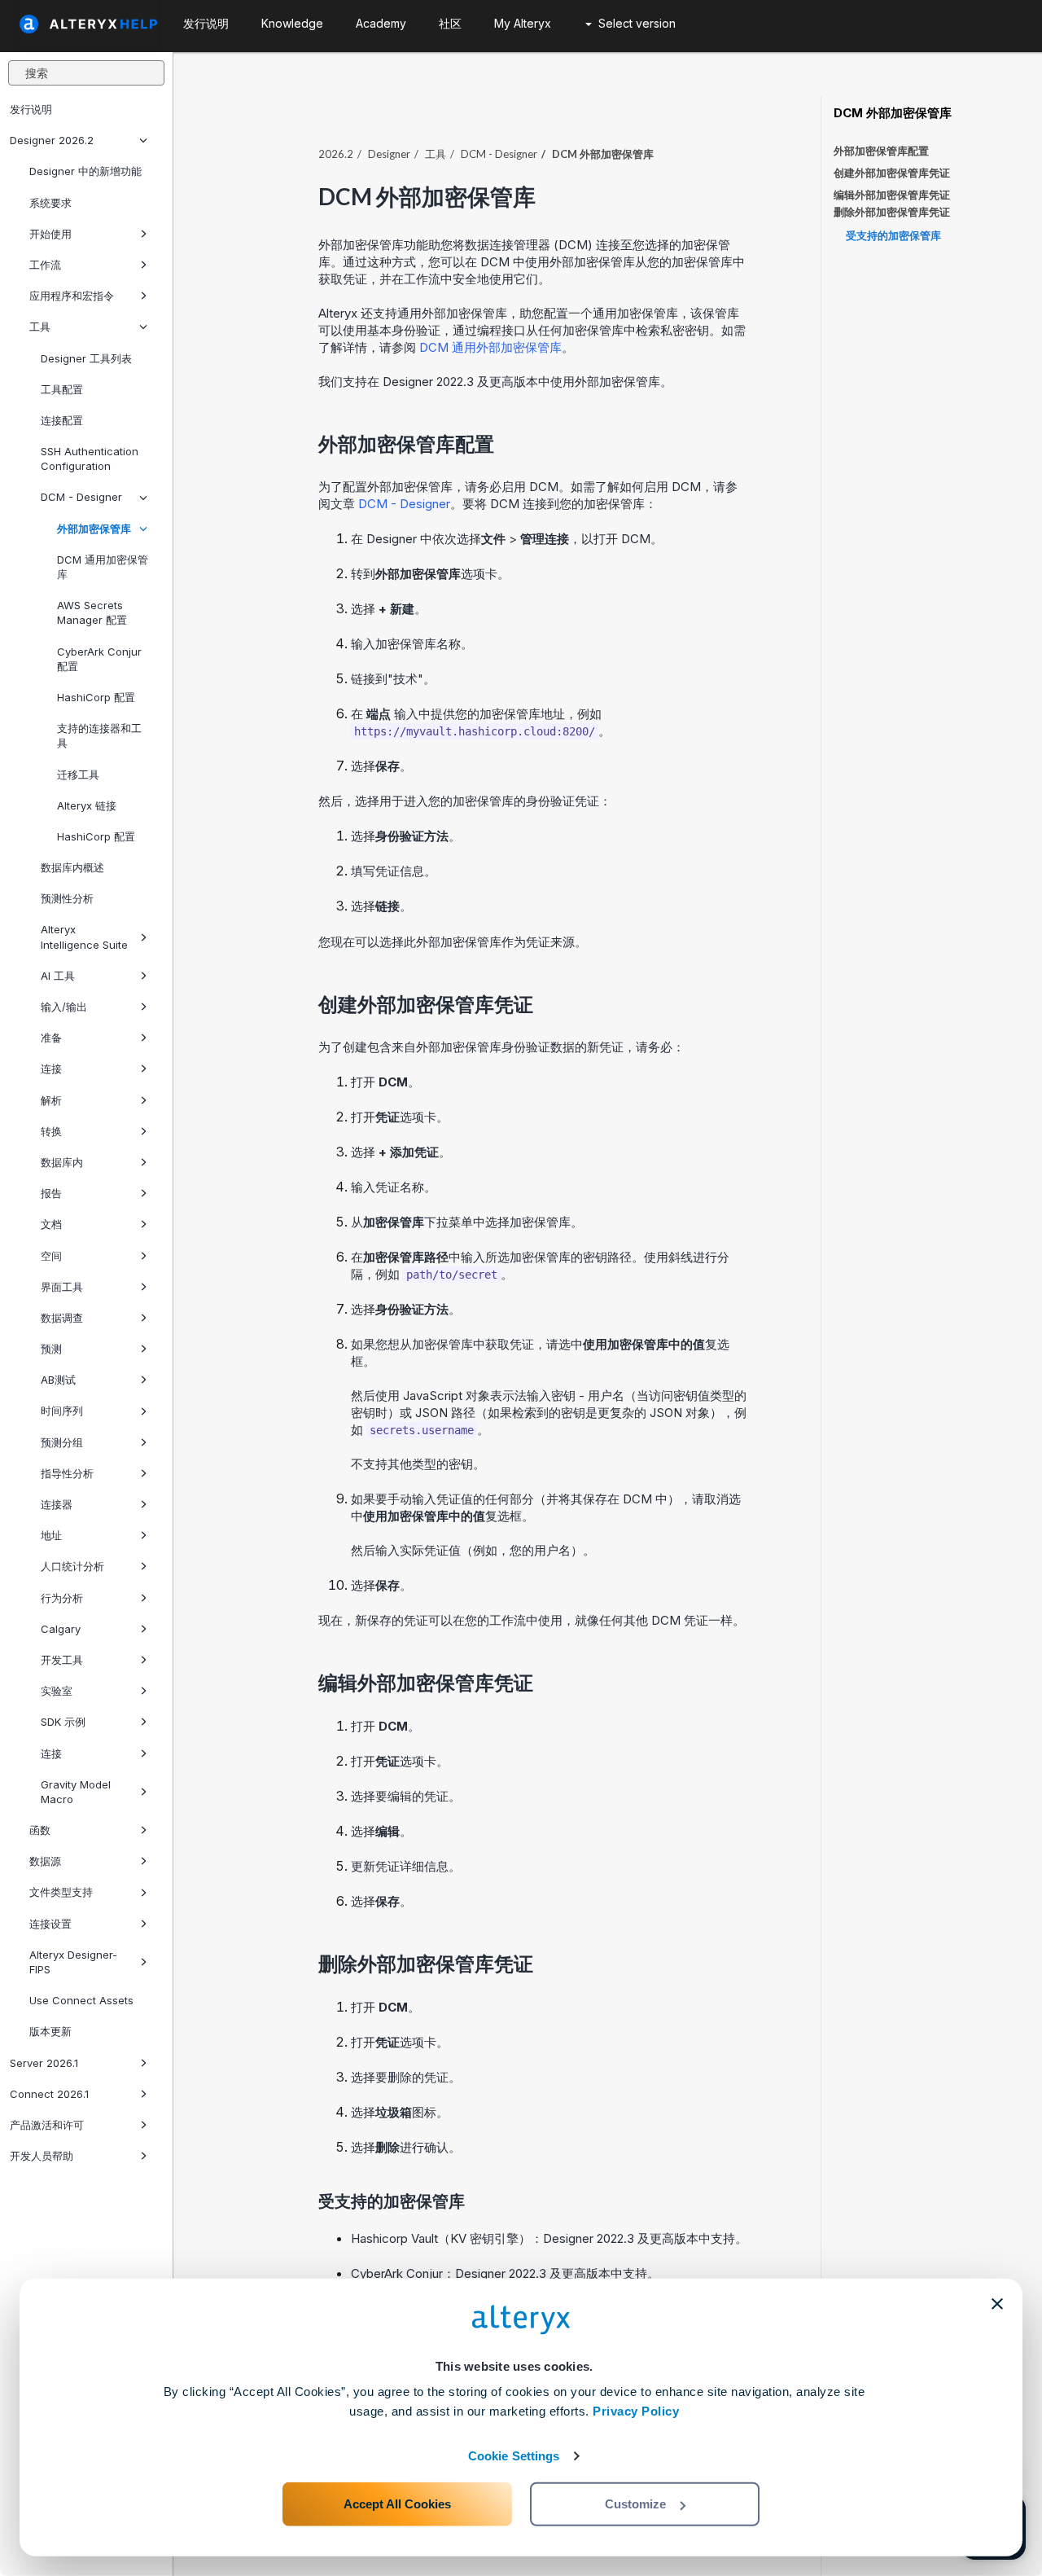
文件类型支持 (61, 1892)
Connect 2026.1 (49, 2094)
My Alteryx (523, 23)
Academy (381, 23)
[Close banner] (997, 2304)
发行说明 (31, 109)
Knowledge (292, 23)
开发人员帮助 (42, 2156)
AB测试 (58, 1380)
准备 (51, 1038)
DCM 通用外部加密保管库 (490, 347)
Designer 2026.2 (52, 140)
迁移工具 (78, 775)
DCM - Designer (81, 497)
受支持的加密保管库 (893, 235)
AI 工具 (58, 976)
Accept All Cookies (397, 2504)
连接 (51, 1069)
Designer (389, 154)
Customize (635, 2504)
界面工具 (62, 1287)
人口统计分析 (72, 1566)
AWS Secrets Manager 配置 (92, 612)
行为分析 (62, 1598)
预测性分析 (67, 898)
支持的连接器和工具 (99, 735)
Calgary (61, 1629)
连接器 (57, 1504)
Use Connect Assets (81, 2000)
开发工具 (62, 1660)
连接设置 (50, 1924)
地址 (51, 1535)
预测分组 (62, 1442)
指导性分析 (67, 1473)
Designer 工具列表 (86, 358)
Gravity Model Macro (76, 1792)
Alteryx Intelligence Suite (84, 937)
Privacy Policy (636, 2411)
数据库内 (62, 1162)
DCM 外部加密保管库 (893, 113)
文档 (51, 1224)
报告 (51, 1193)
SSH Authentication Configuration (90, 459)
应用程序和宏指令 (72, 296)
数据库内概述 (72, 867)
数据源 (45, 1861)
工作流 (45, 265)
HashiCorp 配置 (96, 697)
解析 (51, 1100)
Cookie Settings (514, 2456)
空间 (51, 1256)
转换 (51, 1131)
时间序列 (62, 1411)
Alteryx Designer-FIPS (73, 1962)
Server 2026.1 (44, 2063)
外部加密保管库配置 (881, 151)
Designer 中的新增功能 (85, 171)
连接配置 (62, 420)
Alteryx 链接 (87, 805)
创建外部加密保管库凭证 (892, 173)
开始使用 (50, 234)
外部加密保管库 (94, 529)
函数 (40, 1830)
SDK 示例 (63, 1722)
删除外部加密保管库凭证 (892, 212)
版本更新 (50, 2031)
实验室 (57, 1691)
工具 (40, 327)
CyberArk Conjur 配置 (99, 659)
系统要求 (50, 203)
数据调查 (62, 1318)
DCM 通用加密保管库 (103, 567)
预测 (51, 1349)
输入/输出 (64, 1007)
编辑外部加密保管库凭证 (892, 195)
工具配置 (62, 389)
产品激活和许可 (47, 2125)
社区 (450, 23)
